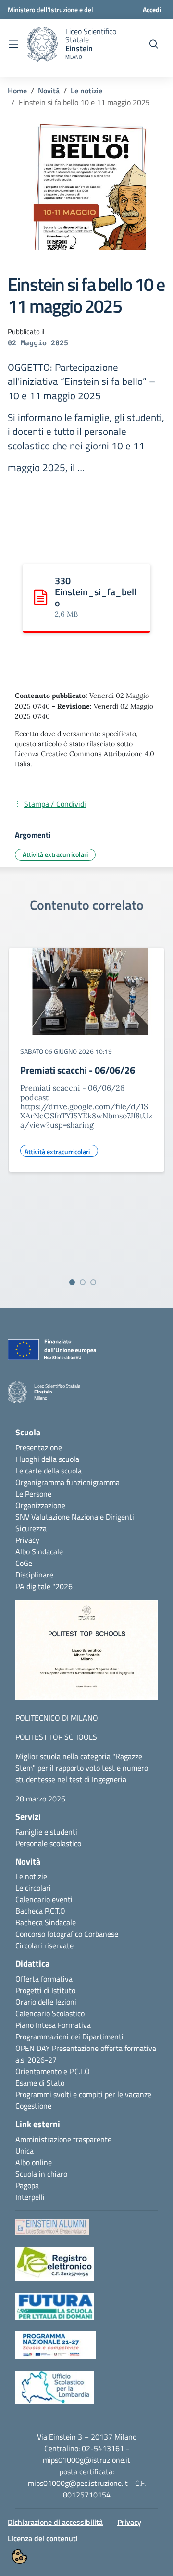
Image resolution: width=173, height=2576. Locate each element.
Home (17, 91)
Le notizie (86, 91)
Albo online (34, 2162)
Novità (49, 91)
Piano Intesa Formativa (53, 2025)
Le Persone (33, 1494)
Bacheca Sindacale (46, 1922)
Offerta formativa (44, 1979)
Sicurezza (31, 1528)
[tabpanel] (86, 1107)
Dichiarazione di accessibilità (55, 2522)
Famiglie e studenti (46, 1832)
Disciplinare (34, 1575)
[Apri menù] (13, 44)
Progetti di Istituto (45, 1990)
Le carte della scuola (49, 1471)
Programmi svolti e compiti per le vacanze (83, 2094)
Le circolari (33, 1888)
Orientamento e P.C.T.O (53, 2071)
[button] (86, 1655)
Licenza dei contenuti (43, 2538)
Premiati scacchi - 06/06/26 (78, 1070)
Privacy (27, 1540)
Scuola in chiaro (41, 2174)
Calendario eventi (44, 1899)
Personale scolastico (48, 1843)
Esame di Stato (40, 2083)
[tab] (72, 1282)
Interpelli (30, 2197)
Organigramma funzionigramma (68, 1482)
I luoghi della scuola (47, 1459)
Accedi (152, 9)
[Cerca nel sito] (154, 44)
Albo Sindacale (39, 1551)
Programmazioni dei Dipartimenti (69, 2037)
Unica (25, 2151)
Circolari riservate (44, 1945)
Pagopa (27, 2185)
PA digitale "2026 (44, 1586)
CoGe (24, 1563)
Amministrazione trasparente (63, 2139)
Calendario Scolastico (50, 2013)
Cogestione (33, 2106)
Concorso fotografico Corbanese (67, 1934)
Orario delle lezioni (46, 2002)
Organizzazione (40, 1505)
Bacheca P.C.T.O (40, 1911)
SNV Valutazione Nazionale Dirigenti (75, 1517)
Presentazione (39, 1447)
